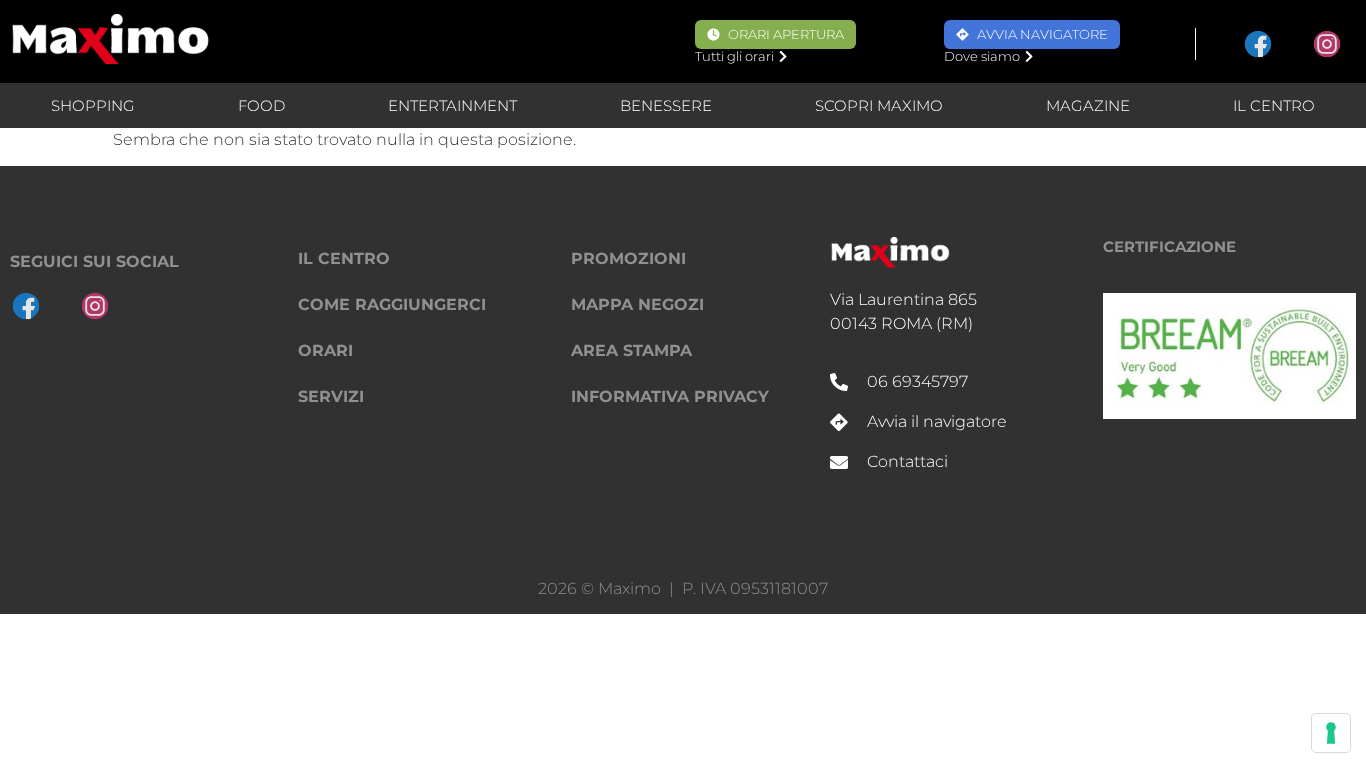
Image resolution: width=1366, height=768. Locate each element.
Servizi (331, 396)
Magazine (1088, 105)
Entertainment (452, 105)
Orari (325, 350)
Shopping (93, 105)
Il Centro (1274, 105)
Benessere (666, 105)
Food (261, 105)
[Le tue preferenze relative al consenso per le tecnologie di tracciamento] (1331, 733)
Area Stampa (631, 350)
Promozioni (628, 258)
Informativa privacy (670, 396)
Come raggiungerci (392, 304)
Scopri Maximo (879, 105)
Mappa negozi (637, 304)
